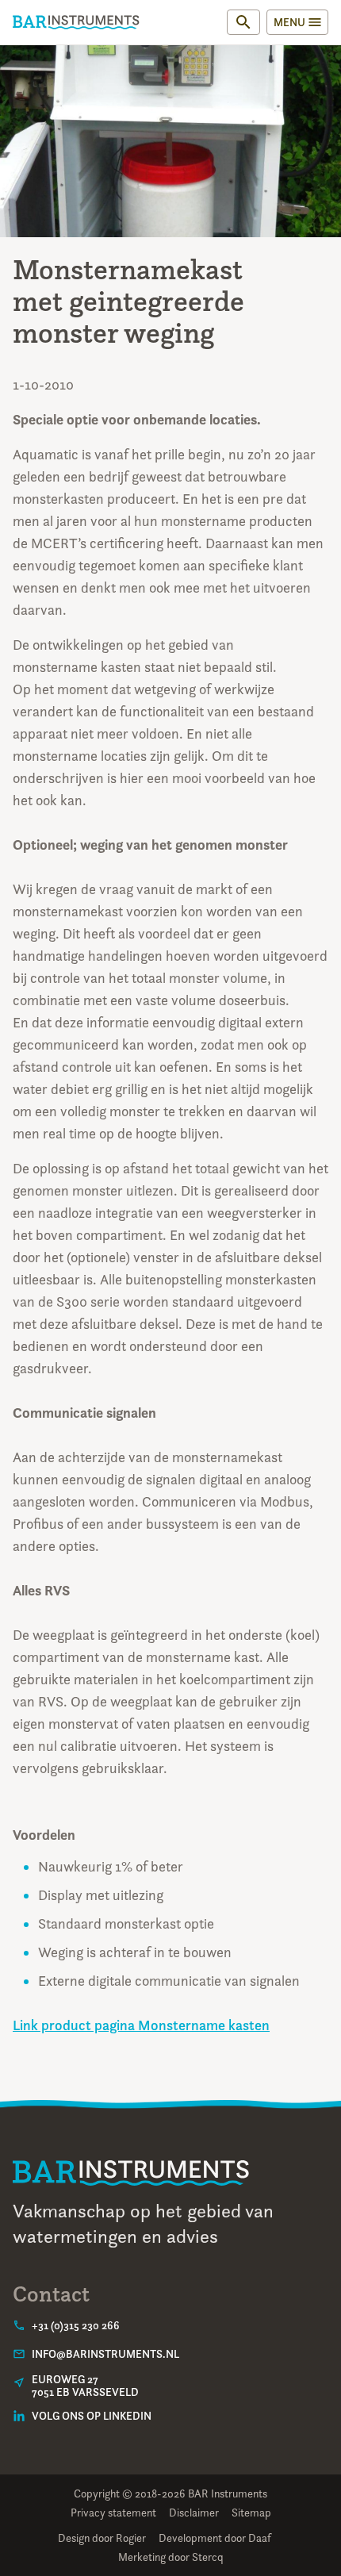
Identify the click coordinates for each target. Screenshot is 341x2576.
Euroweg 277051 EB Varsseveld (85, 2386)
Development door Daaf (215, 2538)
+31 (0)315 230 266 (76, 2325)
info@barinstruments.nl (105, 2354)
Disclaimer (194, 2512)
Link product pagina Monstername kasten (141, 2025)
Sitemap (251, 2512)
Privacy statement (113, 2512)
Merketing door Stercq (171, 2557)
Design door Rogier (102, 2538)
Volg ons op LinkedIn (92, 2416)
